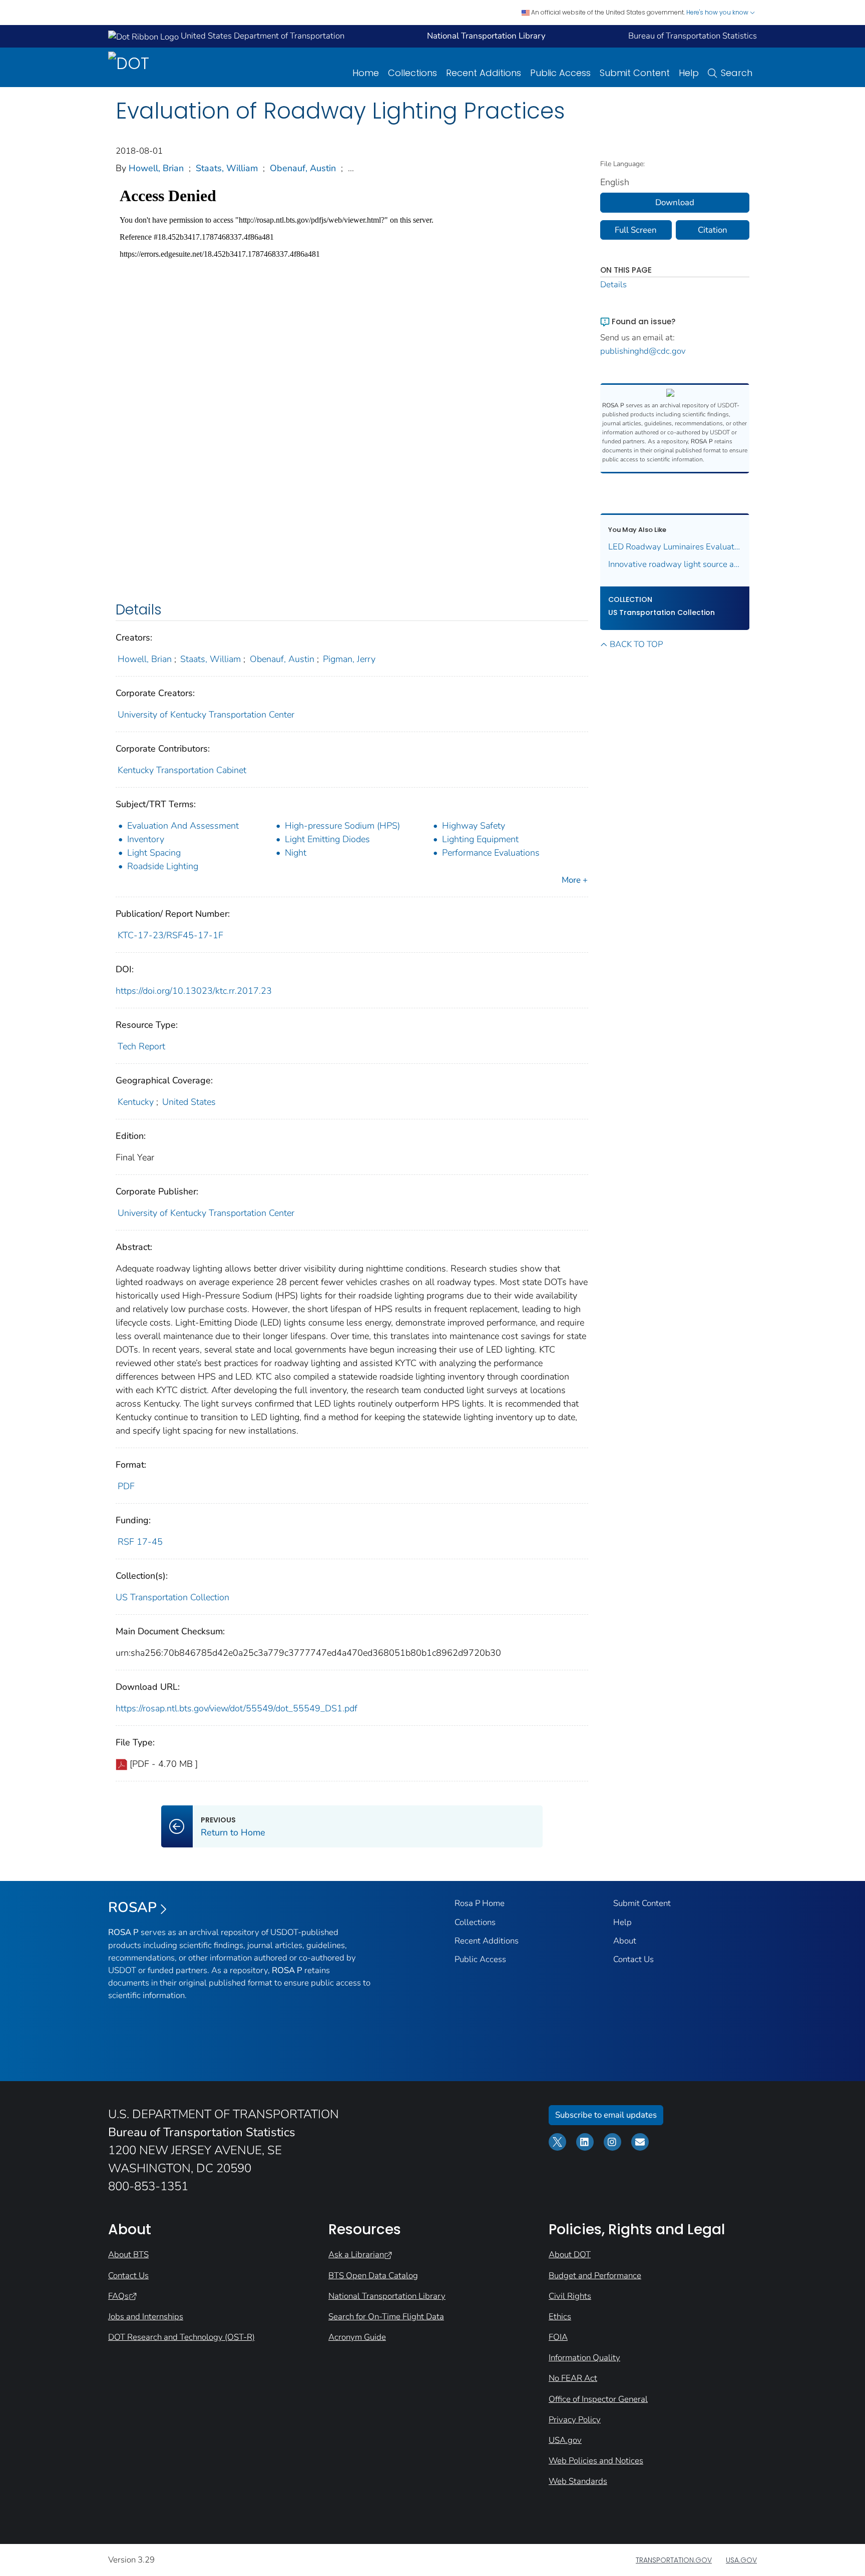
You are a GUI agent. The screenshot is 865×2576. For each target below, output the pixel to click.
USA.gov (565, 2440)
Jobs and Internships (146, 2317)
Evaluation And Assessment (183, 826)
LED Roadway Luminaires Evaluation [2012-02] (675, 547)
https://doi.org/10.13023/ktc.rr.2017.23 (194, 991)
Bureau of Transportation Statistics (693, 36)
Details (613, 284)
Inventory (146, 839)
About (625, 1941)
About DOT (570, 2255)
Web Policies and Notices (596, 2461)
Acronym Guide (357, 2337)
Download (675, 202)
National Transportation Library (387, 2296)
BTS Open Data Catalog (373, 2276)
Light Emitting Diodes (327, 839)
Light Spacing (154, 853)
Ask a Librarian (356, 2255)
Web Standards (578, 2481)
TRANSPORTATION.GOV (674, 2560)
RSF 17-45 (140, 1542)
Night (296, 853)
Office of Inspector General (598, 2399)
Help (689, 73)
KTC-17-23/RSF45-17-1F (170, 935)
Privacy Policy (575, 2420)
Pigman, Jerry (349, 659)
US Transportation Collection (172, 1597)
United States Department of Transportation (262, 36)
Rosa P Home (480, 1903)
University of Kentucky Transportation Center (206, 715)
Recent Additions (484, 73)
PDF (126, 1486)
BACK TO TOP (636, 644)
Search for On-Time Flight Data (386, 2317)
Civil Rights (570, 2296)
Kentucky (136, 1102)
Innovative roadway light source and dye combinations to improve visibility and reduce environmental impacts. (675, 564)
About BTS (128, 2255)
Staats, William (227, 168)
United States (189, 1102)
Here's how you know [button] (718, 12)
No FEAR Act (573, 2378)
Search (737, 73)
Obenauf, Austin (303, 168)
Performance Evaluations (491, 853)
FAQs (118, 2296)
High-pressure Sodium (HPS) (342, 826)
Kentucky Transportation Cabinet (182, 770)
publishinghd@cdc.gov (643, 351)
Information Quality (584, 2358)
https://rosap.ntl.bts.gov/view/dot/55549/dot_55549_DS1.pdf (237, 1708)
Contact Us (633, 1959)
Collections (412, 73)
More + (575, 880)
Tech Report (141, 1046)
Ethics (560, 2317)
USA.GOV (741, 2560)
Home (366, 73)
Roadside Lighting (163, 866)
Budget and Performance (595, 2276)
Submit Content (635, 73)
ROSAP (132, 1907)
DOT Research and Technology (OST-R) (181, 2337)
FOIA (558, 2337)
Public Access (560, 73)
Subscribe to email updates (606, 2115)
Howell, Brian (156, 168)
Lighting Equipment (480, 839)
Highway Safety (474, 826)
